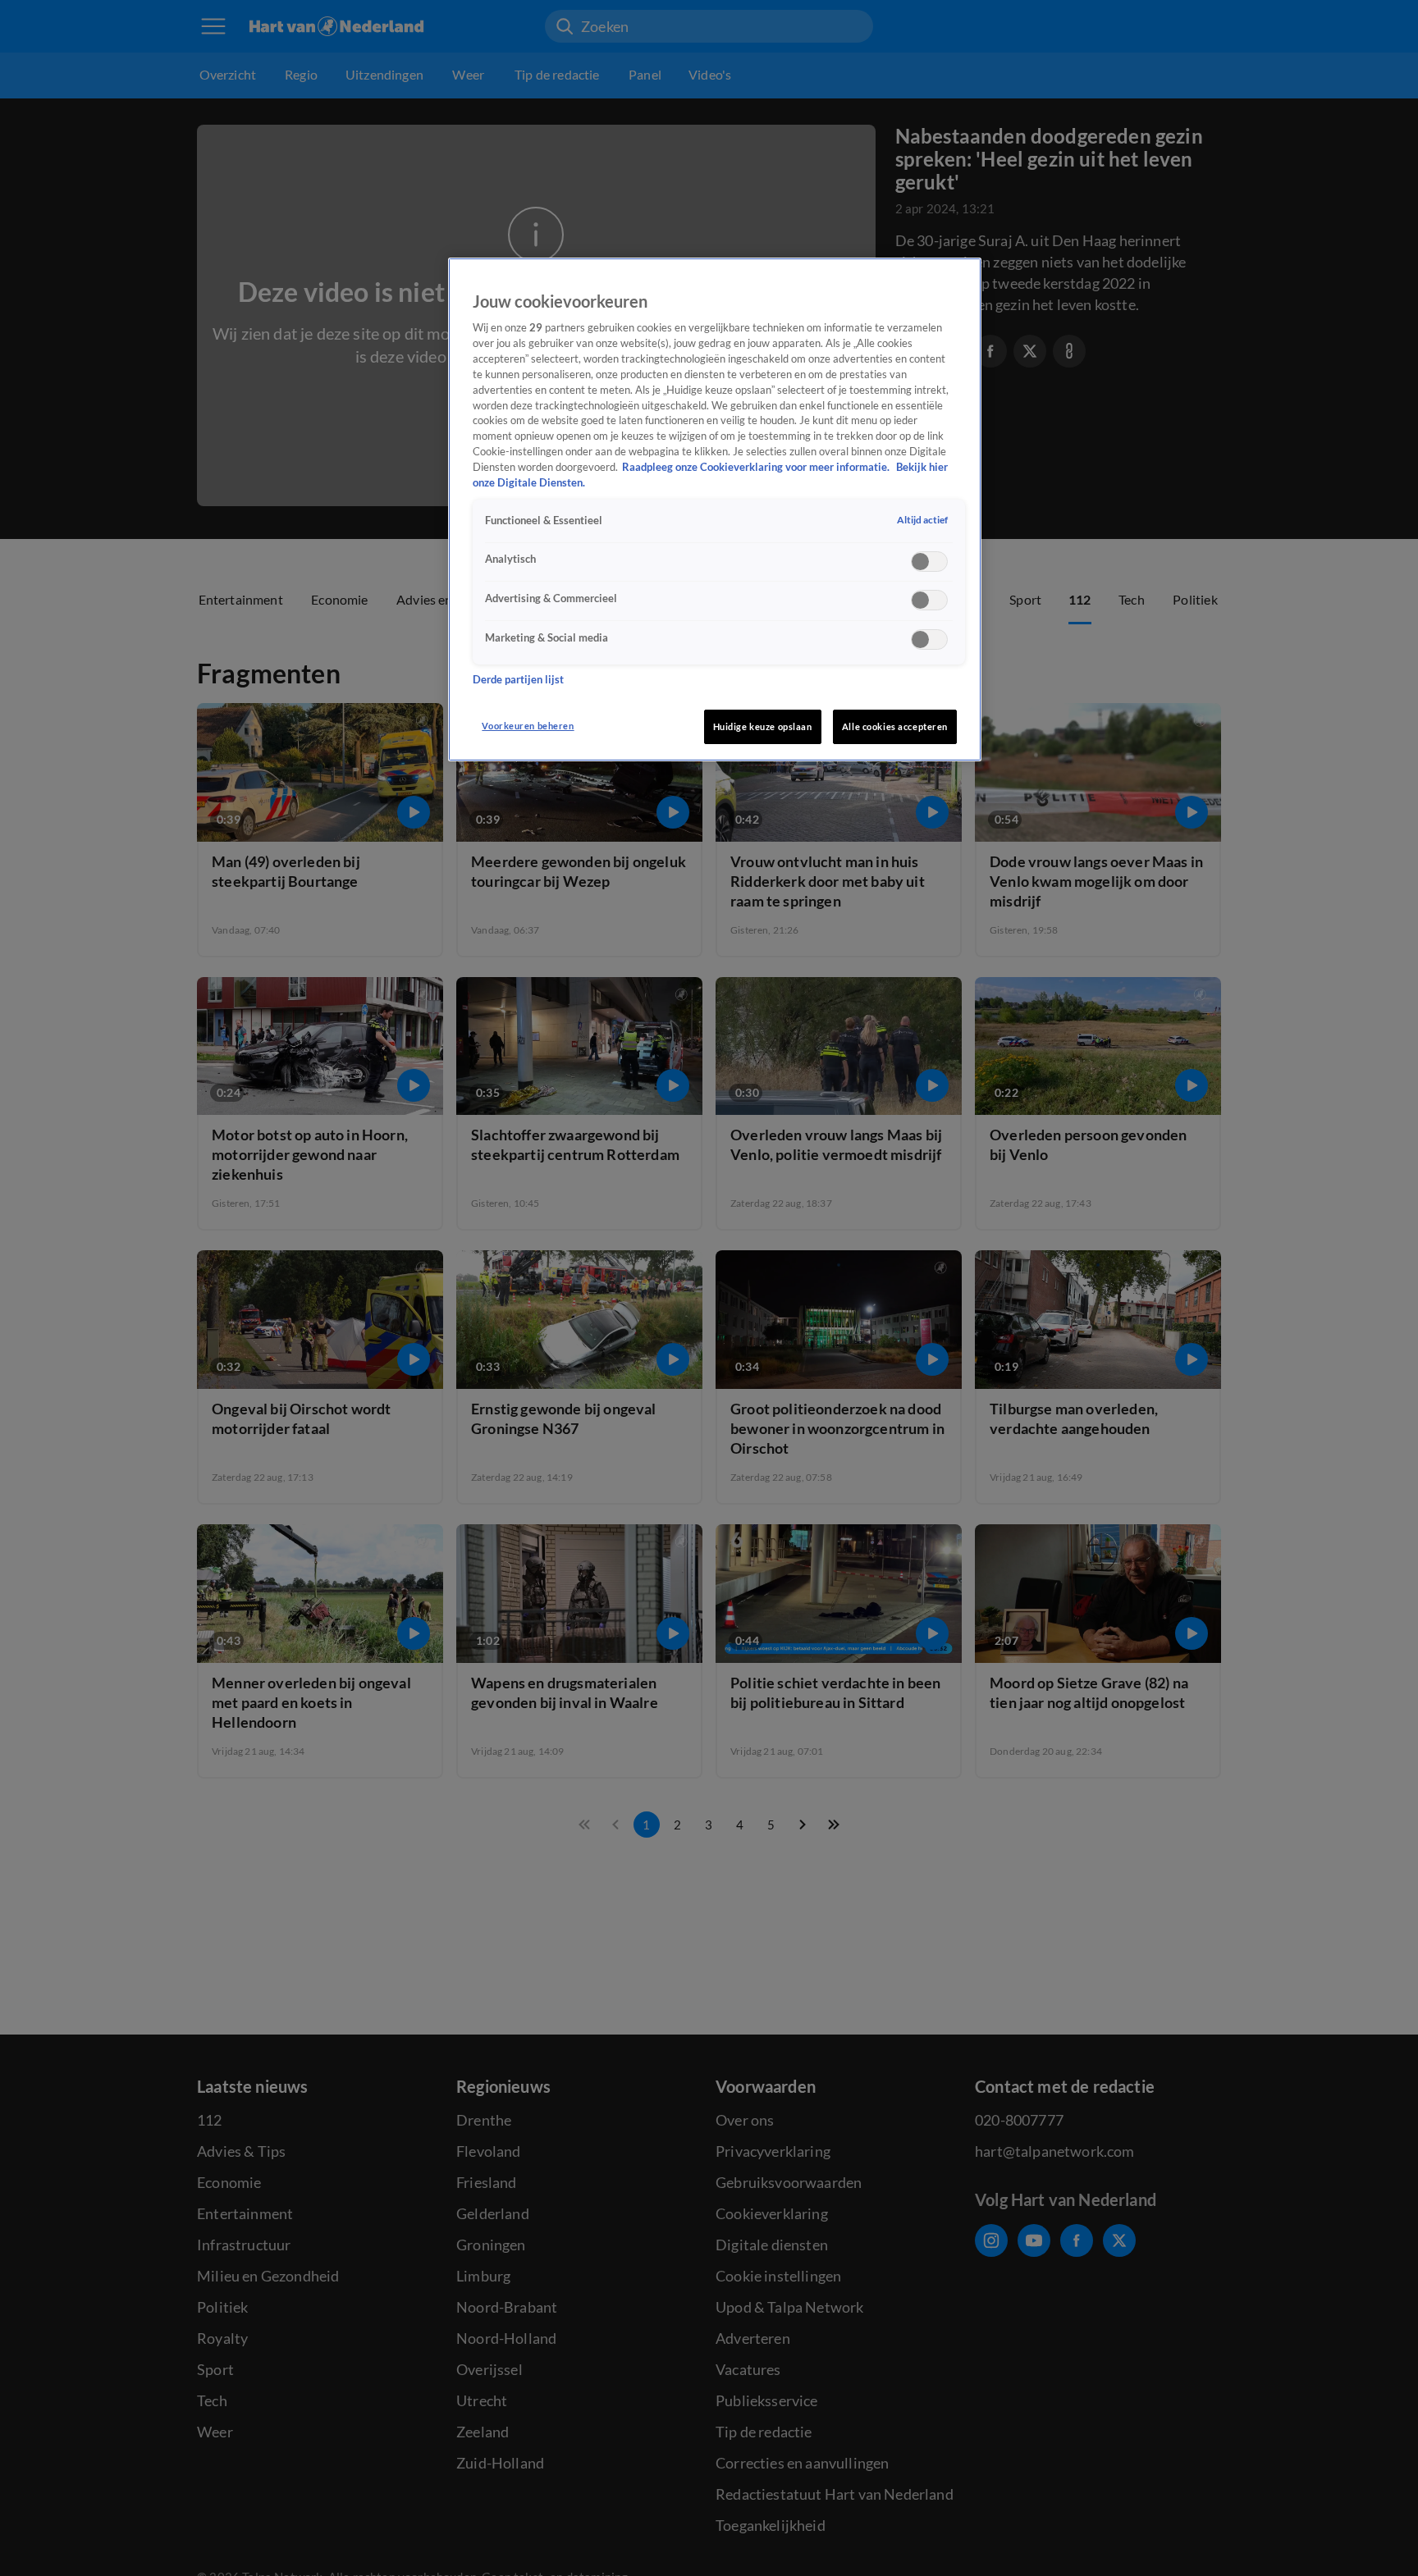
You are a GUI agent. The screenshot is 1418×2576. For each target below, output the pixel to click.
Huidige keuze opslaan (763, 726)
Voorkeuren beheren (528, 726)
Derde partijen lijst (518, 681)
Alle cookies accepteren (895, 726)
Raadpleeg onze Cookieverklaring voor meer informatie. (757, 467)
